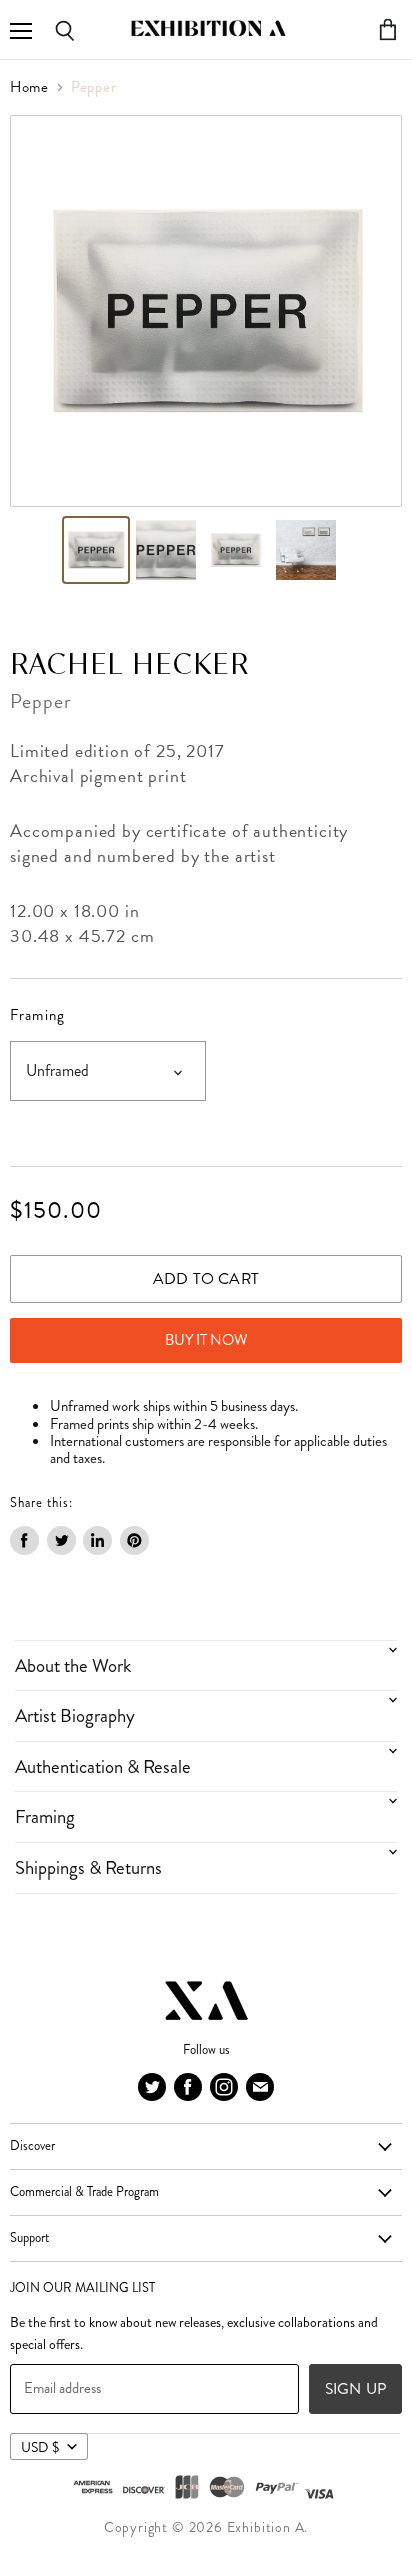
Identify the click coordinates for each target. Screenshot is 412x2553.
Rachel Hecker (129, 666)
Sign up (355, 2388)
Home (29, 87)
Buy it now (206, 1340)
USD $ (40, 2447)
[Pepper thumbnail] (96, 550)
